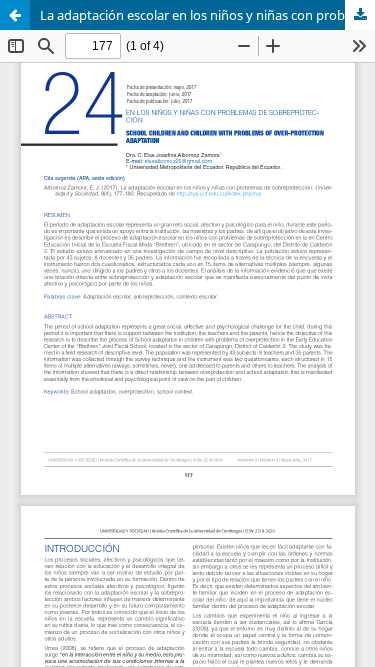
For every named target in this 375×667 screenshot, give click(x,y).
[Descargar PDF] (360, 15)
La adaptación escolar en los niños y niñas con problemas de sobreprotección (207, 15)
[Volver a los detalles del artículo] (15, 15)
